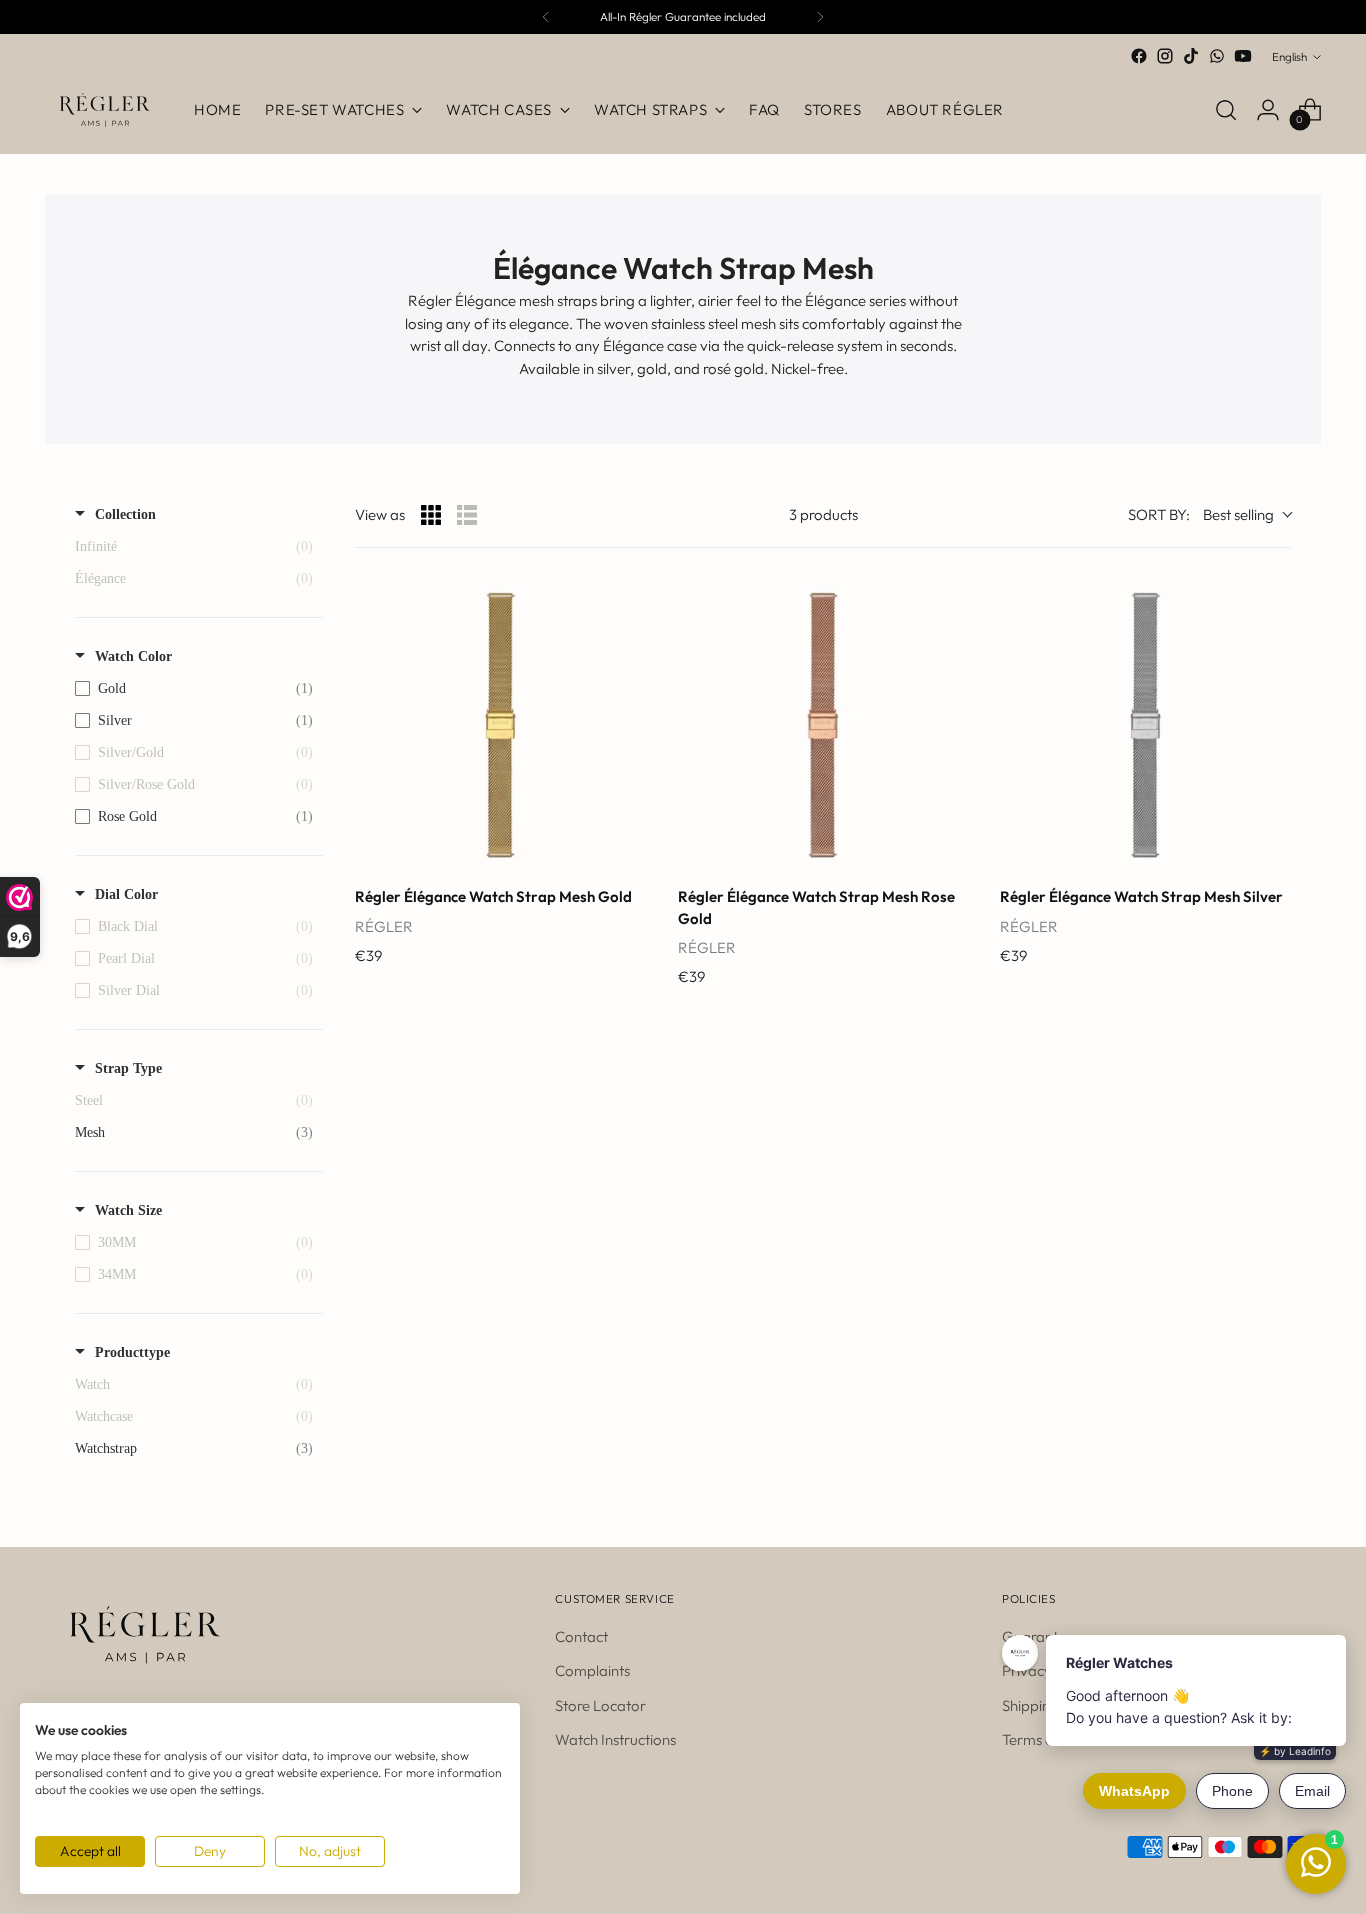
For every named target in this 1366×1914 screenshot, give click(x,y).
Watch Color (133, 656)
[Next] (820, 17)
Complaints (592, 1670)
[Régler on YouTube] (1243, 56)
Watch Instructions (615, 1739)
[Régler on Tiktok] (1191, 56)
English (1289, 56)
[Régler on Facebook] (1139, 56)
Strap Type (128, 1068)
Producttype (132, 1352)
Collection (125, 514)
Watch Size (128, 1210)
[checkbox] (194, 689)
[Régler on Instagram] (1165, 56)
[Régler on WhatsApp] (1217, 56)
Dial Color (126, 894)
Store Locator (600, 1705)
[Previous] (546, 17)
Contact (581, 1636)
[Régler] (105, 110)
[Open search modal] (1226, 110)
